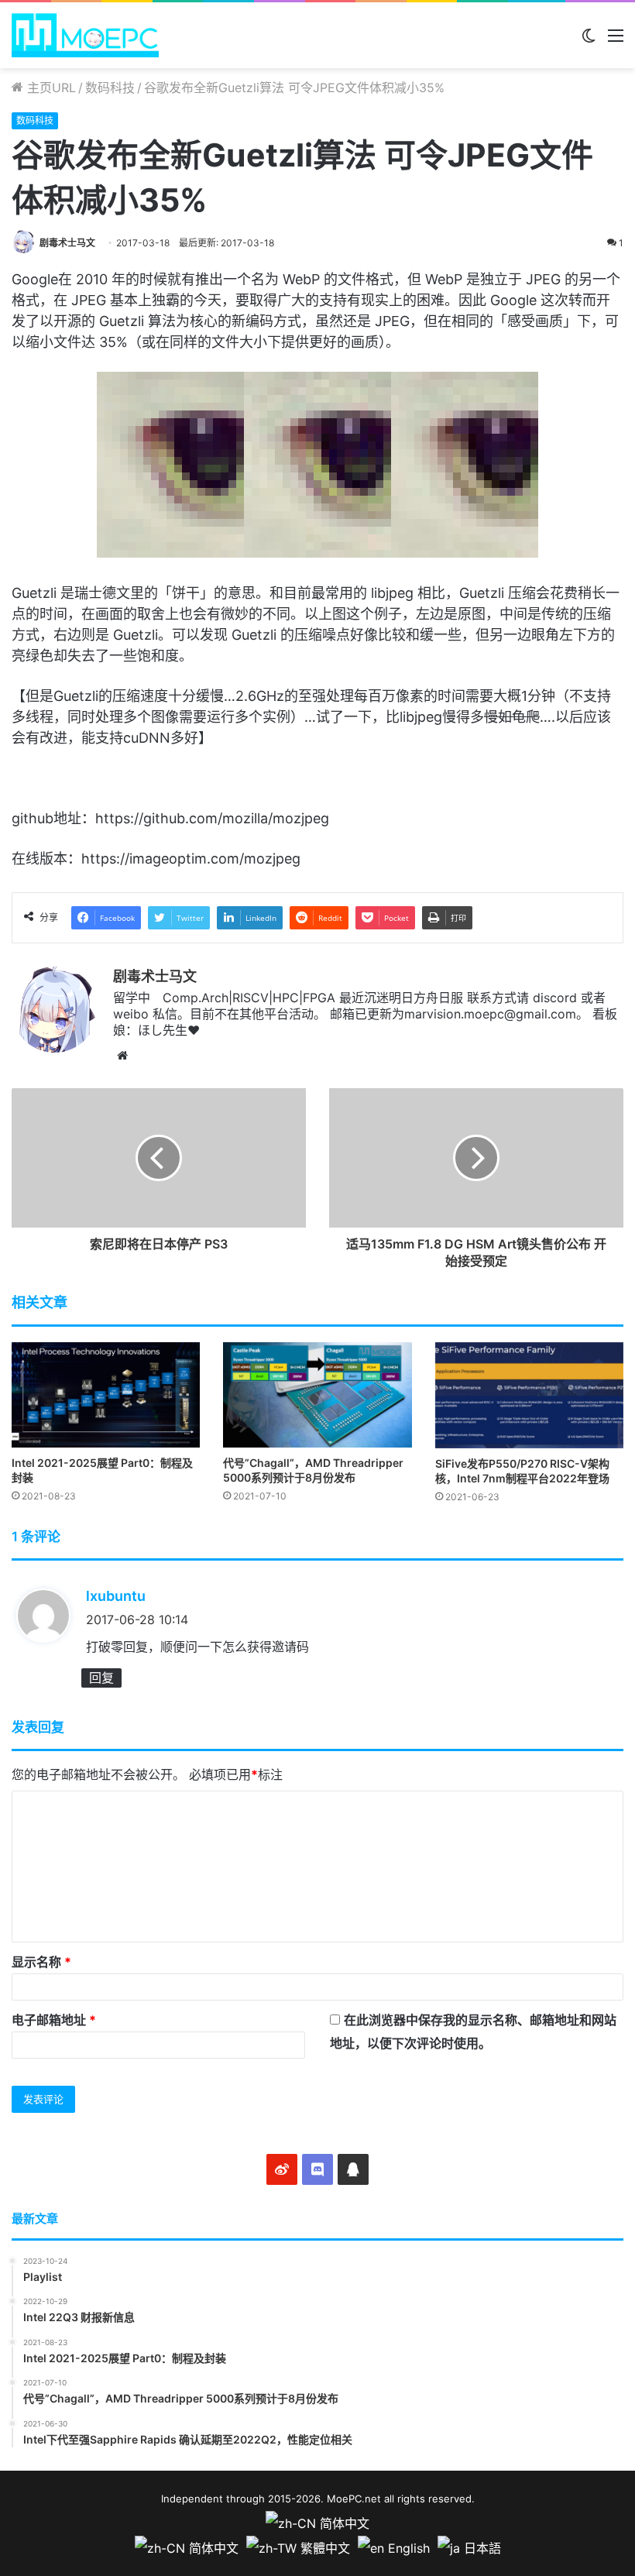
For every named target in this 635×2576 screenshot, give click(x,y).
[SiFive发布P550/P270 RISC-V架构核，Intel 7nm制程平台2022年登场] (529, 1395)
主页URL (50, 88)
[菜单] (616, 41)
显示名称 (41, 1962)
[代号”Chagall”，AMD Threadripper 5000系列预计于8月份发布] (317, 1395)
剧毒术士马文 (67, 243)
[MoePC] (85, 35)
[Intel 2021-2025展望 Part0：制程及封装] (106, 1395)
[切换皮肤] (589, 41)
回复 (101, 1678)
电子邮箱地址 (54, 2020)
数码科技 (110, 88)
